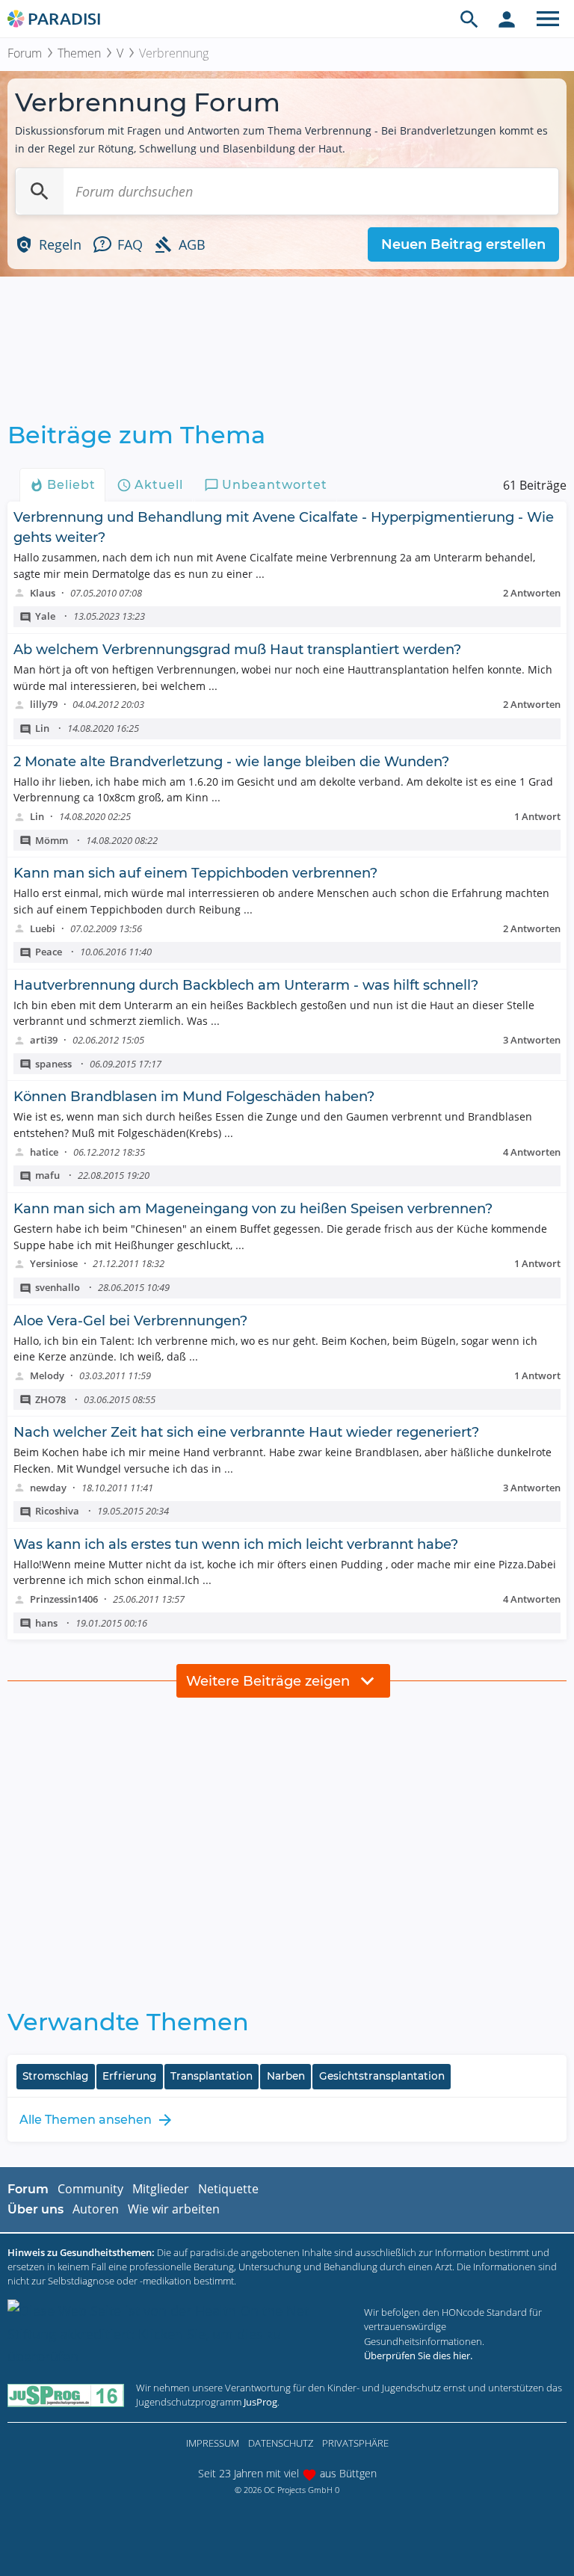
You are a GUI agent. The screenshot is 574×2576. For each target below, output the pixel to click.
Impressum (213, 2443)
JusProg (260, 2402)
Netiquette (228, 2189)
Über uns (36, 2209)
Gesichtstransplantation (382, 2076)
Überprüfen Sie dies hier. (418, 2355)
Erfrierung (129, 2076)
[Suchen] (40, 191)
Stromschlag (55, 2076)
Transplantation (212, 2076)
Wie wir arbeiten (174, 2209)
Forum (25, 53)
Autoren (96, 2209)
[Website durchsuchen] (469, 19)
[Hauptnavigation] (548, 19)
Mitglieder (161, 2189)
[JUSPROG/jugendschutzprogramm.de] (66, 2395)
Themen (79, 53)
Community (90, 2189)
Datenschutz (281, 2443)
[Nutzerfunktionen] (507, 19)
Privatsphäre (355, 2443)
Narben (286, 2076)
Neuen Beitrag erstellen (463, 244)
